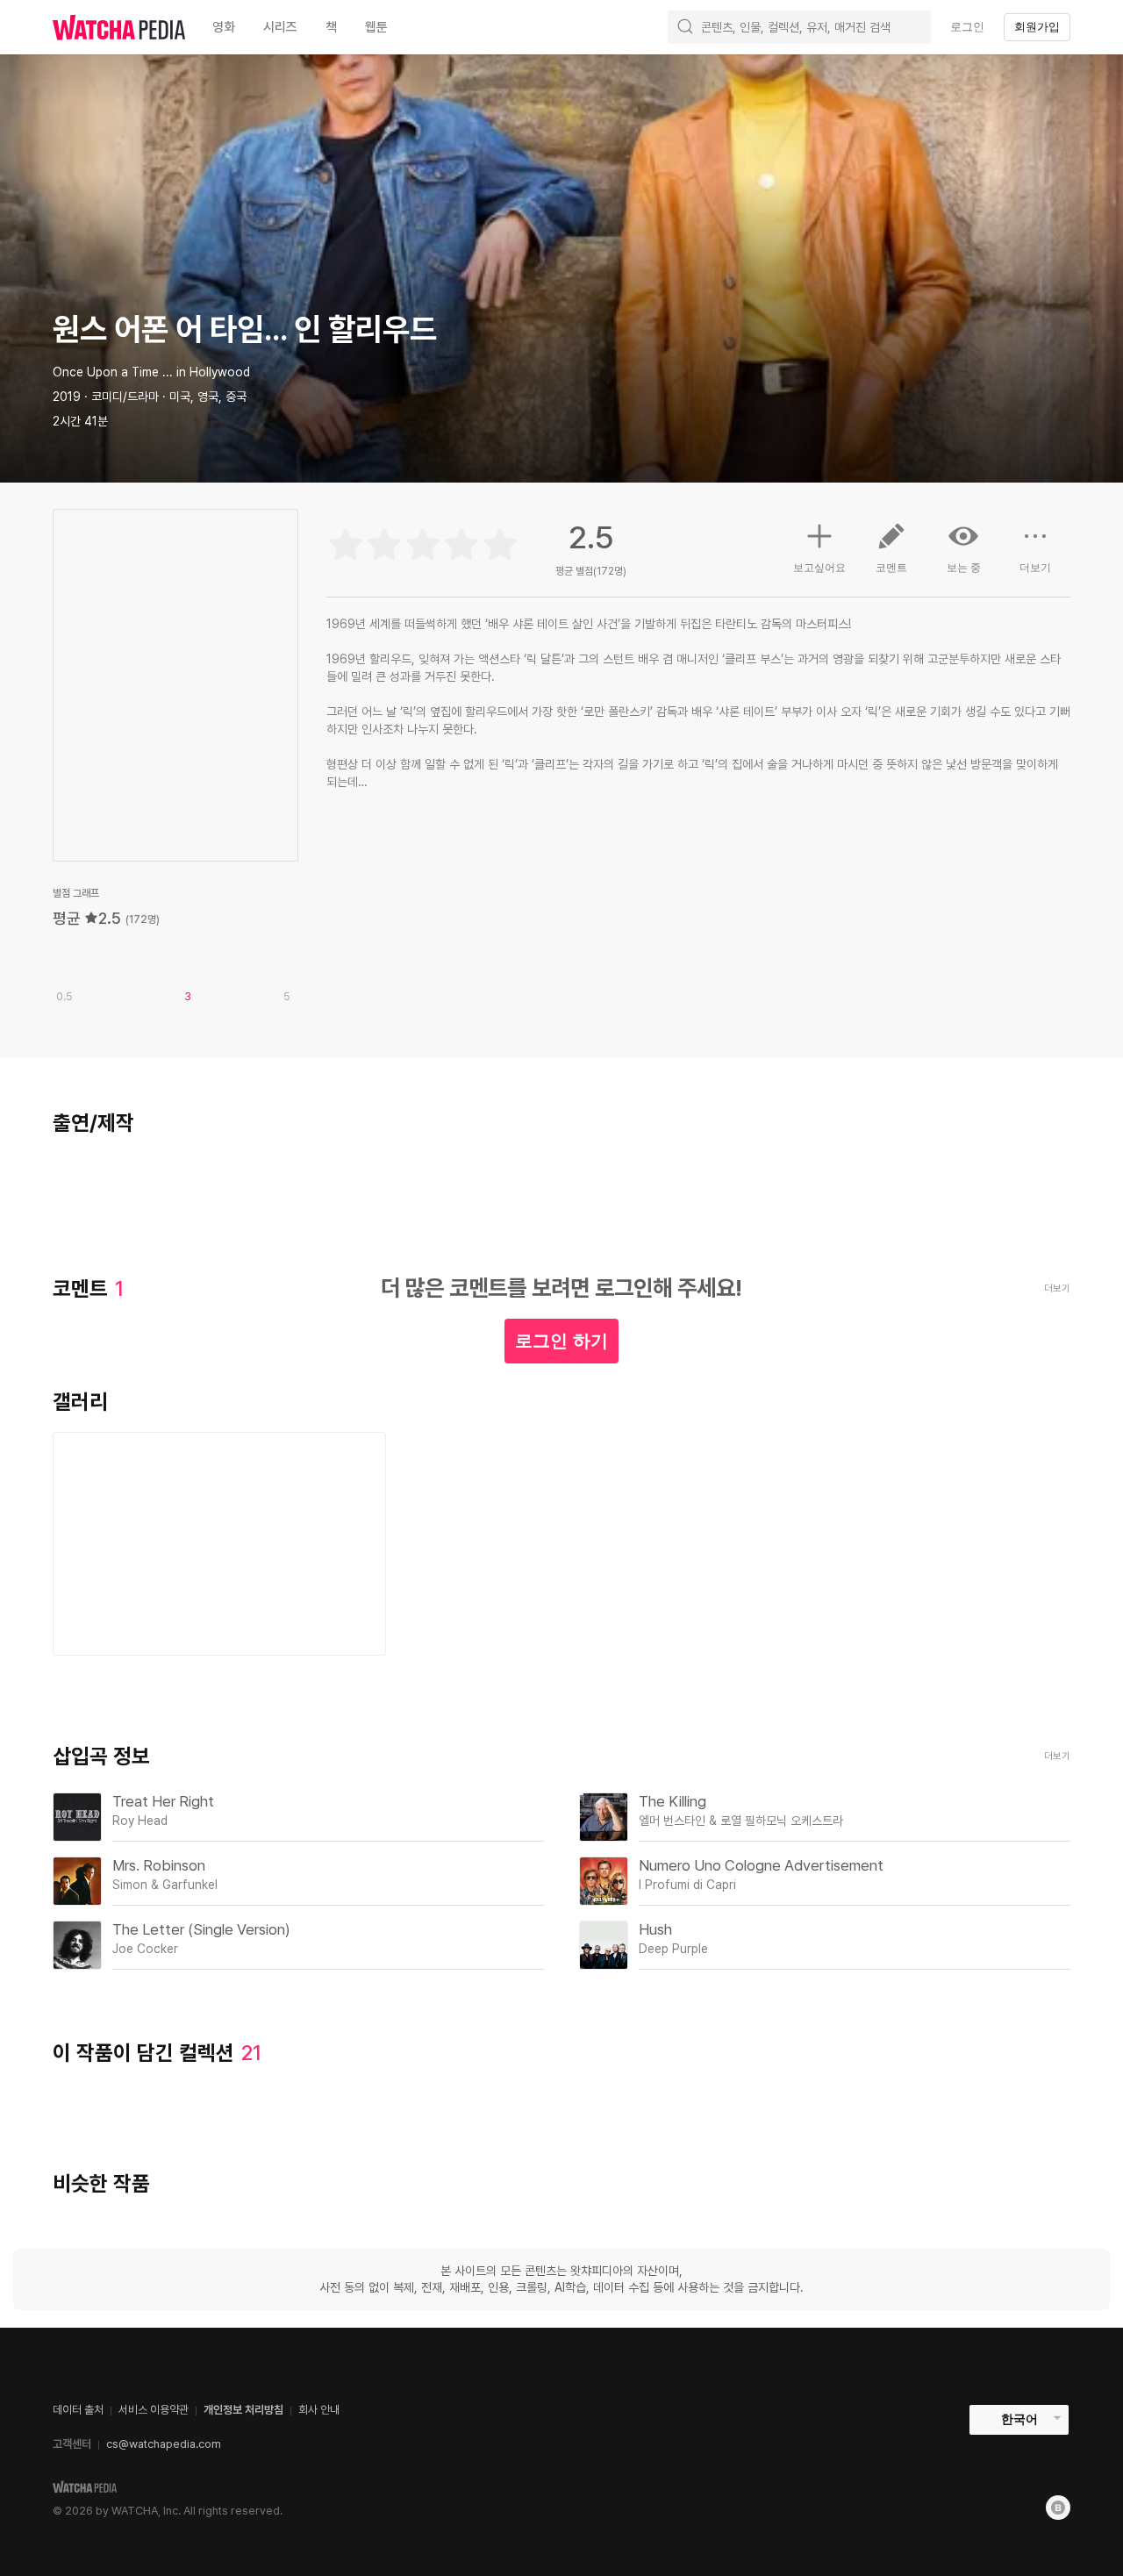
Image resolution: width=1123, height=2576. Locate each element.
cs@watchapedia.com (164, 2444)
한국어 (1019, 2419)
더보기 (1035, 568)
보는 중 (964, 568)
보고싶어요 (819, 568)
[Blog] (1058, 2508)
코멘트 (891, 568)
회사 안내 (319, 2410)
